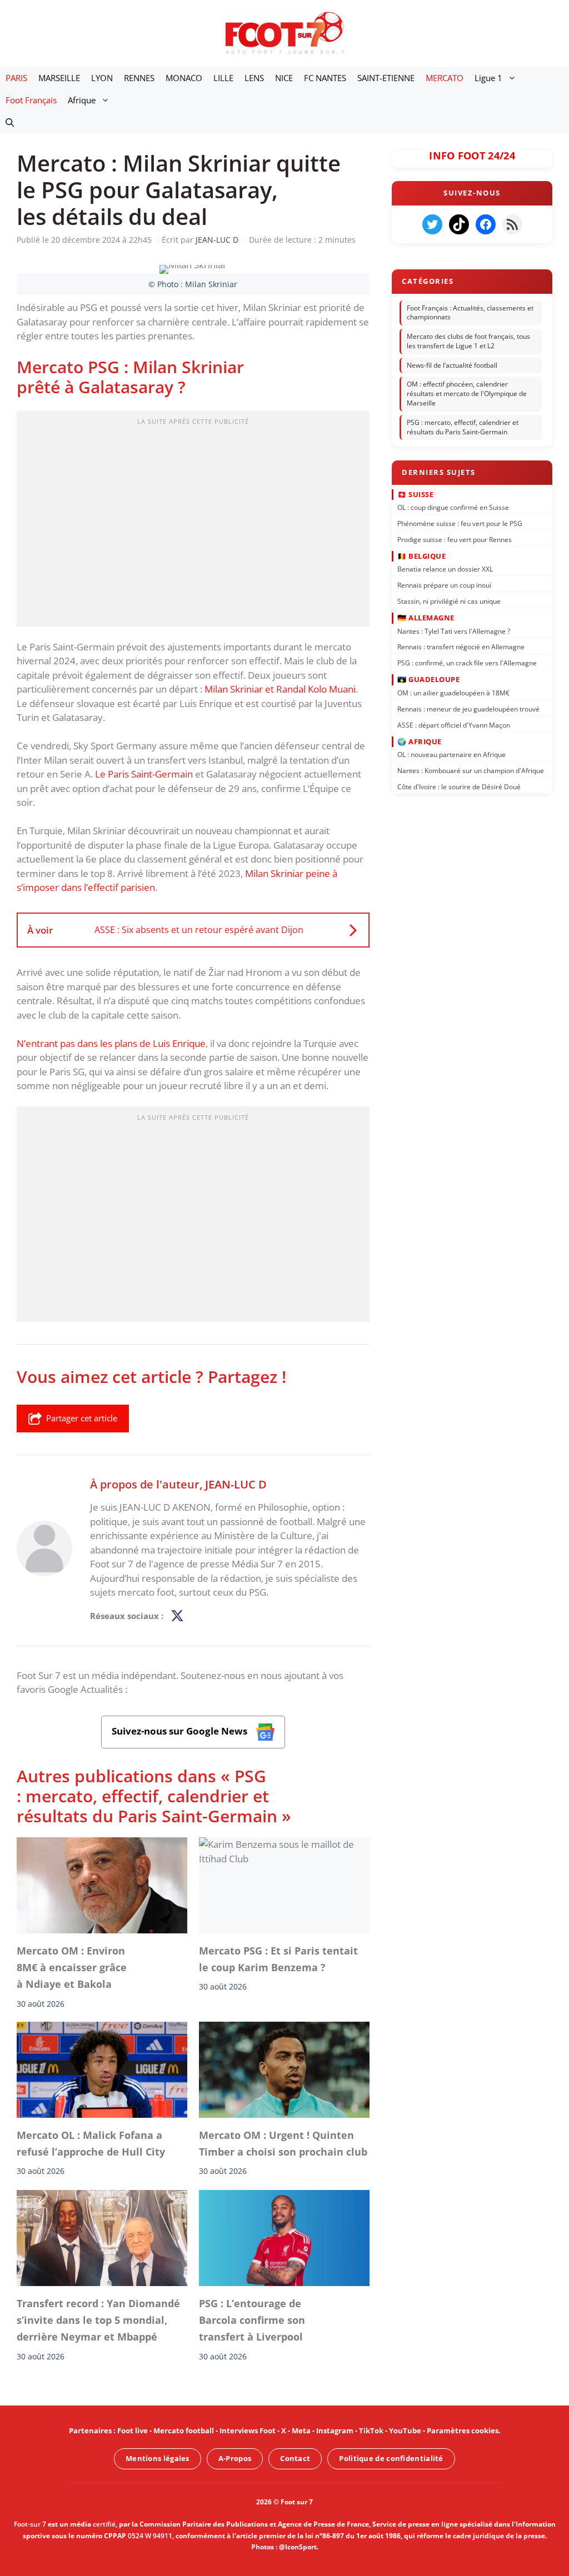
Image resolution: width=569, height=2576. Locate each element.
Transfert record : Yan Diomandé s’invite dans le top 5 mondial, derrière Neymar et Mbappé (98, 2320)
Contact (295, 2458)
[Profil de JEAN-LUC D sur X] (177, 1616)
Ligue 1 (488, 78)
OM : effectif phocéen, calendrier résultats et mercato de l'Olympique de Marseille (467, 394)
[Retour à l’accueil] (284, 32)
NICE (284, 78)
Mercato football (184, 2430)
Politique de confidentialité (391, 2458)
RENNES (139, 78)
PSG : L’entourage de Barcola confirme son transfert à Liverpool (252, 2320)
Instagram (335, 2430)
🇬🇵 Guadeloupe (428, 679)
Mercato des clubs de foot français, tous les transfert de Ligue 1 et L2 (468, 341)
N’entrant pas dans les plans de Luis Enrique (111, 1043)
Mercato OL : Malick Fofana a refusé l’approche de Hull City (91, 2143)
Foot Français (31, 100)
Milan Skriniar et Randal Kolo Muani (280, 689)
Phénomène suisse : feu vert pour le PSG (460, 523)
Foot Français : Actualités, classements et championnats (470, 313)
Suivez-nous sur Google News (181, 1731)
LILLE (223, 78)
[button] (10, 122)
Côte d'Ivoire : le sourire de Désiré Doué (459, 786)
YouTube (405, 2430)
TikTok (371, 2430)
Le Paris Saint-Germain (144, 774)
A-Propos (235, 2458)
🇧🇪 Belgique (421, 555)
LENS (254, 78)
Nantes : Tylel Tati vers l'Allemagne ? (454, 631)
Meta (301, 2430)
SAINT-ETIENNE (386, 78)
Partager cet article (82, 1418)
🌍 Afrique (420, 741)
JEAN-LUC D (236, 1484)
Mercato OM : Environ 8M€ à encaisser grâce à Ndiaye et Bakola (72, 1968)
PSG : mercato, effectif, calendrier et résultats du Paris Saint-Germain (463, 427)
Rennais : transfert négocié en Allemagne (461, 647)
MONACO (184, 78)
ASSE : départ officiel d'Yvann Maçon (454, 725)
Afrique (82, 100)
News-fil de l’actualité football (452, 365)
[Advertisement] (193, 522)
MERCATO (445, 78)
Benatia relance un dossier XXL (445, 569)
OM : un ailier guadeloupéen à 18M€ (453, 692)
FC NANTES (325, 78)
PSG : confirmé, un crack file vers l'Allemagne (467, 663)
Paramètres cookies (463, 2430)
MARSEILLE (59, 78)
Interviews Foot (248, 2430)
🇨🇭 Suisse (415, 494)
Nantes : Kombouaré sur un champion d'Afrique (471, 771)
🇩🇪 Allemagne (426, 618)
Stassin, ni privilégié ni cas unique (449, 601)
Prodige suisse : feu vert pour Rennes (455, 539)
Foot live (133, 2430)
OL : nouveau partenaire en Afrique (451, 755)
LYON (102, 78)
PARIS (16, 78)
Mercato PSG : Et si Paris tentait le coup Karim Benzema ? (278, 1959)
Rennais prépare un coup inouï (444, 585)
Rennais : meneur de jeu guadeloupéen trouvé (468, 708)
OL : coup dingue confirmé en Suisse (453, 507)
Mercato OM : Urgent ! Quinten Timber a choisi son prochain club (283, 2143)
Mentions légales (158, 2458)
